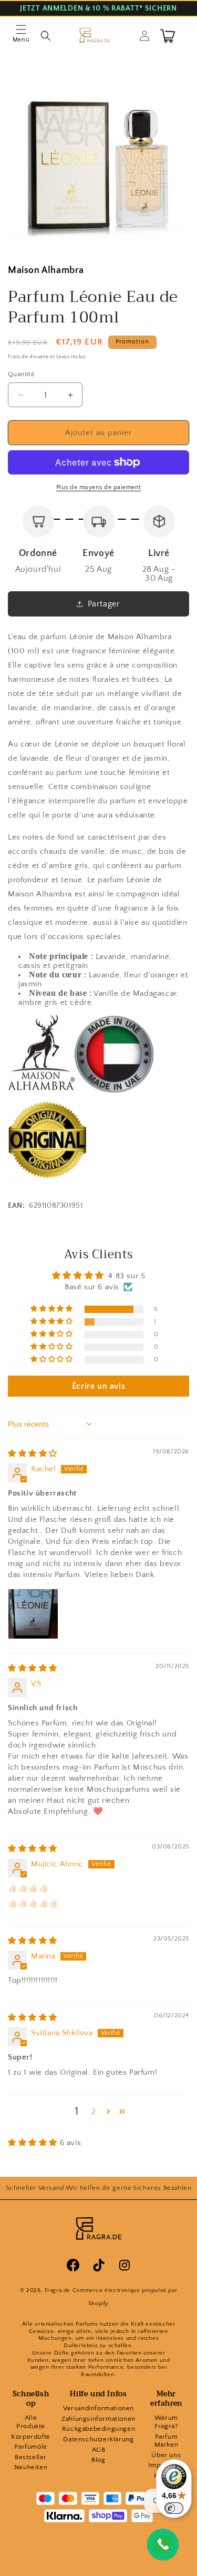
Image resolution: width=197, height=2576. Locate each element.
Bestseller (31, 2457)
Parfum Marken (167, 2441)
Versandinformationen (98, 2408)
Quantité (21, 374)
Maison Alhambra (46, 270)
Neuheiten (31, 2467)
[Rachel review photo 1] (33, 1614)
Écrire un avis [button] (98, 1386)
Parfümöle (30, 2447)
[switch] (174, 2508)
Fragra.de (58, 2290)
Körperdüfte (31, 2437)
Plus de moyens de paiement (99, 487)
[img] (33, 1454)
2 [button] (94, 2112)
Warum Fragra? (166, 2422)
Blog (98, 2460)
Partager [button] (104, 604)
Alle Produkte (31, 2422)
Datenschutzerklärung (98, 2439)
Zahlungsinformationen (98, 2419)
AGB (99, 2450)
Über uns (166, 2455)
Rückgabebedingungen (98, 2429)
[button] (21, 36)
